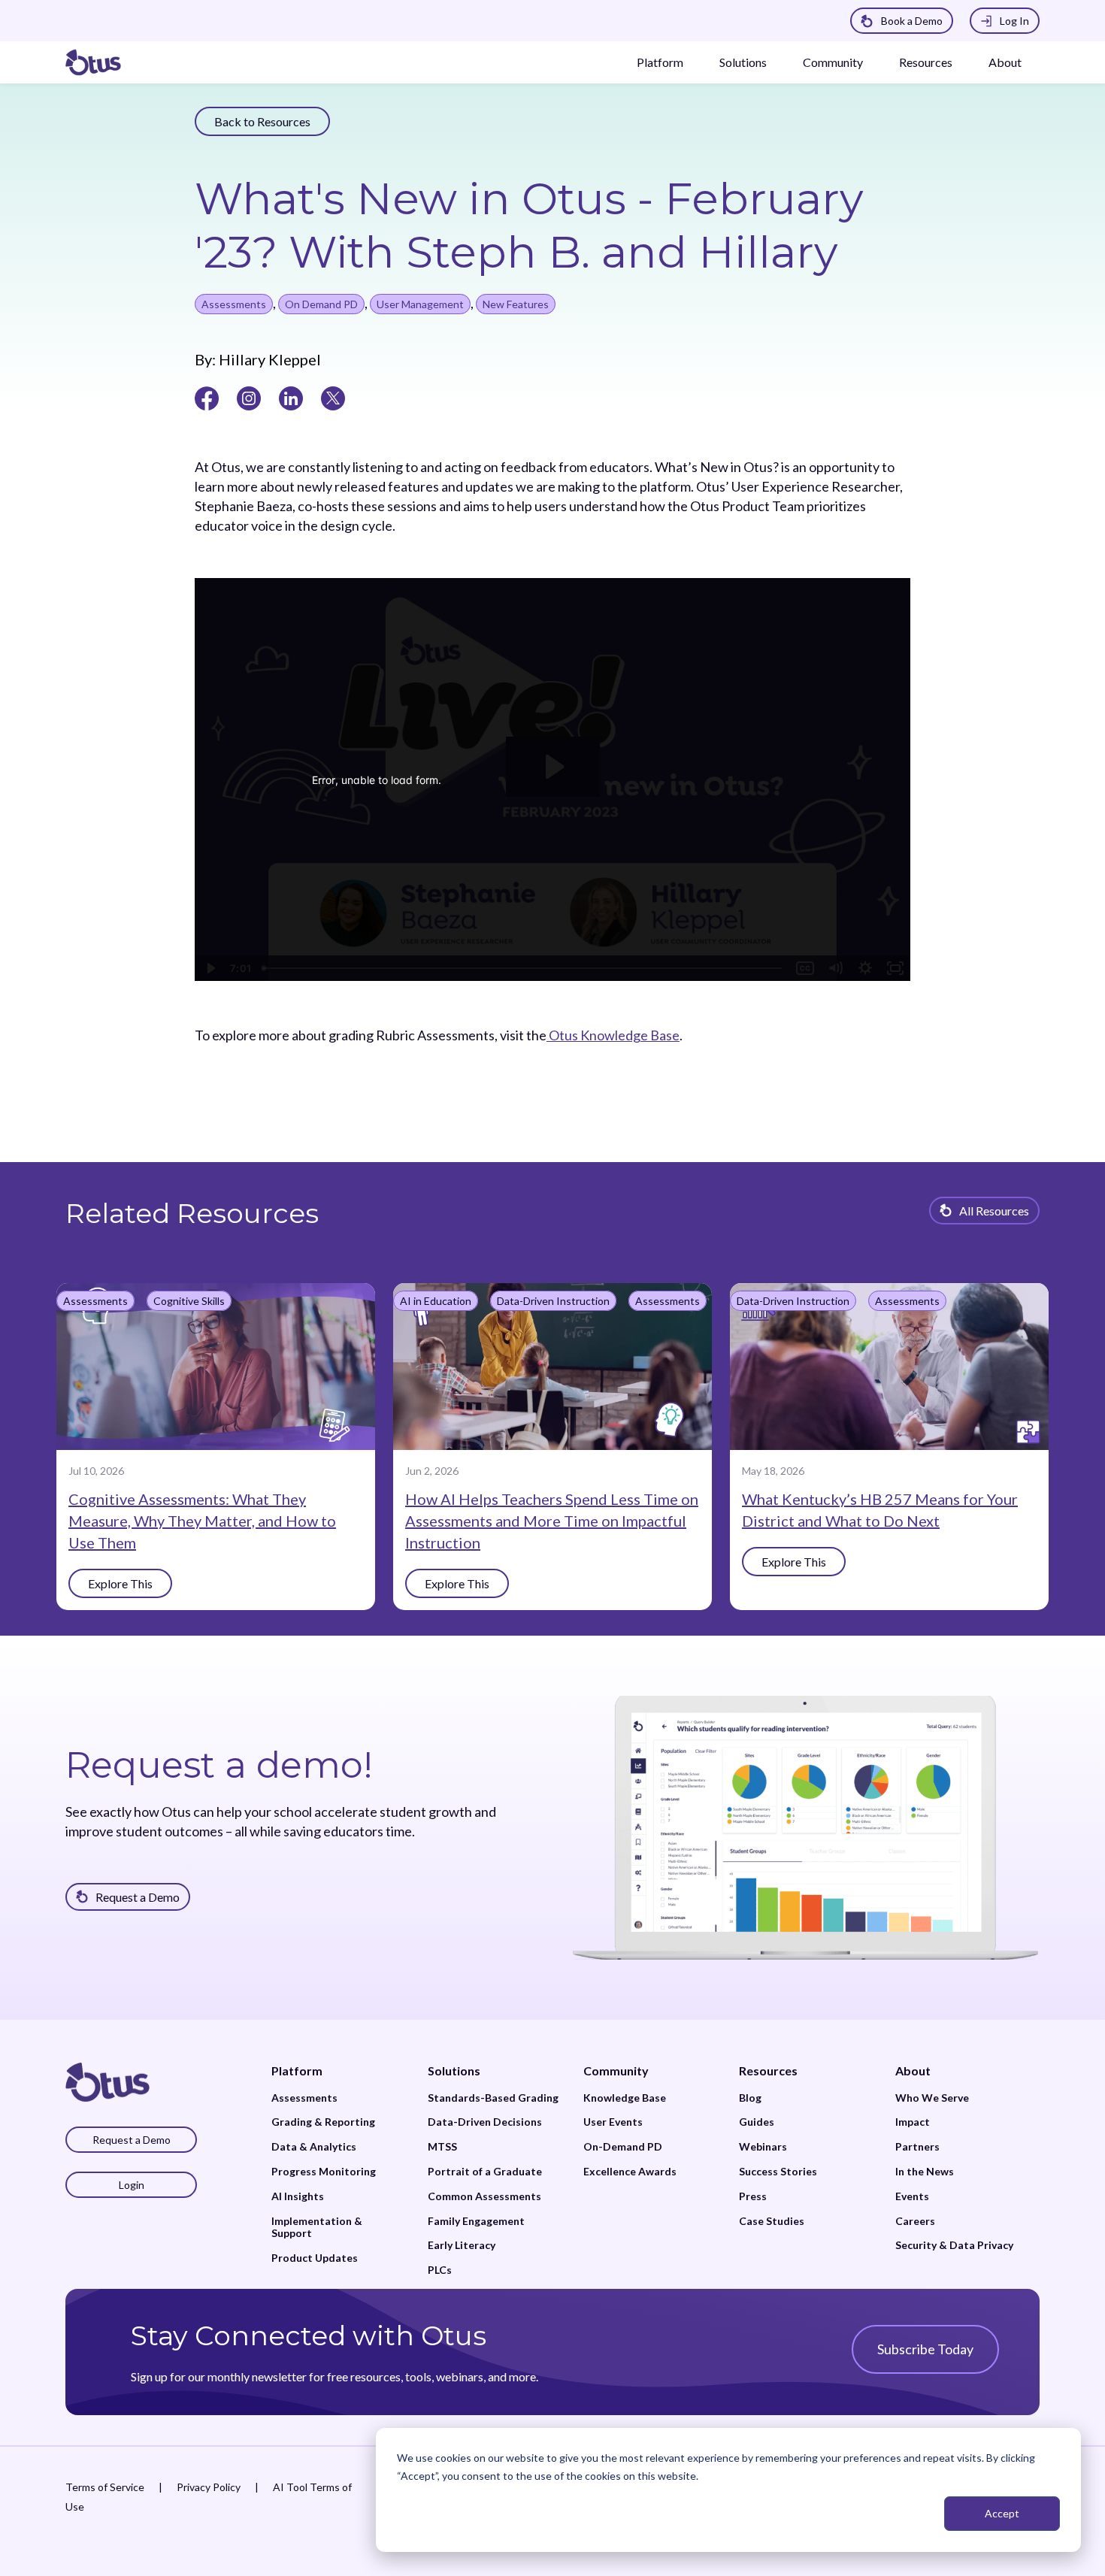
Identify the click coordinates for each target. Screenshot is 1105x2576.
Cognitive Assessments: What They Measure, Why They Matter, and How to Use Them (202, 1521)
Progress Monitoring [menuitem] (324, 2172)
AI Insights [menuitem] (298, 2196)
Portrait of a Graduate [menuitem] (485, 2172)
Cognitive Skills (189, 1301)
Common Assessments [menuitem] (484, 2196)
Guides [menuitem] (757, 2122)
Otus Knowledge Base (613, 1035)
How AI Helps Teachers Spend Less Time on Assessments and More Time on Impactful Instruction (552, 1521)
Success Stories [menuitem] (778, 2172)
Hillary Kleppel (268, 359)
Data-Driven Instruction (553, 1301)
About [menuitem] (913, 2070)
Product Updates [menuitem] (315, 2258)
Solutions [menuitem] (454, 2070)
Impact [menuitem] (913, 2122)
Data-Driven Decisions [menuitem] (485, 2122)
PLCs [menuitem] (440, 2270)
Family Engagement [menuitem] (476, 2221)
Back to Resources (262, 121)
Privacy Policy (209, 2487)
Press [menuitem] (753, 2196)
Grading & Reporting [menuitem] (323, 2122)
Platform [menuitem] (297, 2070)
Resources (926, 62)
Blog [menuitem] (750, 2098)
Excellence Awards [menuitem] (630, 2172)
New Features (516, 304)
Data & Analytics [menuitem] (314, 2147)
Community (833, 62)
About (1005, 62)
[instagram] (249, 397)
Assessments (234, 304)
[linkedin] (291, 397)
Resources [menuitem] (768, 2070)
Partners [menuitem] (917, 2147)
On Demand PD (321, 304)
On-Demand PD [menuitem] (623, 2147)
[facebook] (207, 397)
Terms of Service (105, 2487)
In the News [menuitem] (925, 2172)
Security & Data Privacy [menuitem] (954, 2245)
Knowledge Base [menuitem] (625, 2098)
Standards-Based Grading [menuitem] (493, 2098)
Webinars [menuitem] (763, 2147)
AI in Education (436, 1301)
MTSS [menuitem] (442, 2147)
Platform (660, 62)
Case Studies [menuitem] (772, 2221)
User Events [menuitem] (613, 2122)
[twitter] (333, 397)
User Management (420, 304)
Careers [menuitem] (915, 2221)
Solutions (743, 62)
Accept (1002, 2513)
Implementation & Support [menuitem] (317, 2228)
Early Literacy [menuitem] (462, 2245)
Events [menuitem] (912, 2196)
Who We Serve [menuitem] (932, 2098)
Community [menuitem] (616, 2070)
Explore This (120, 1583)
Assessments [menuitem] (304, 2098)
